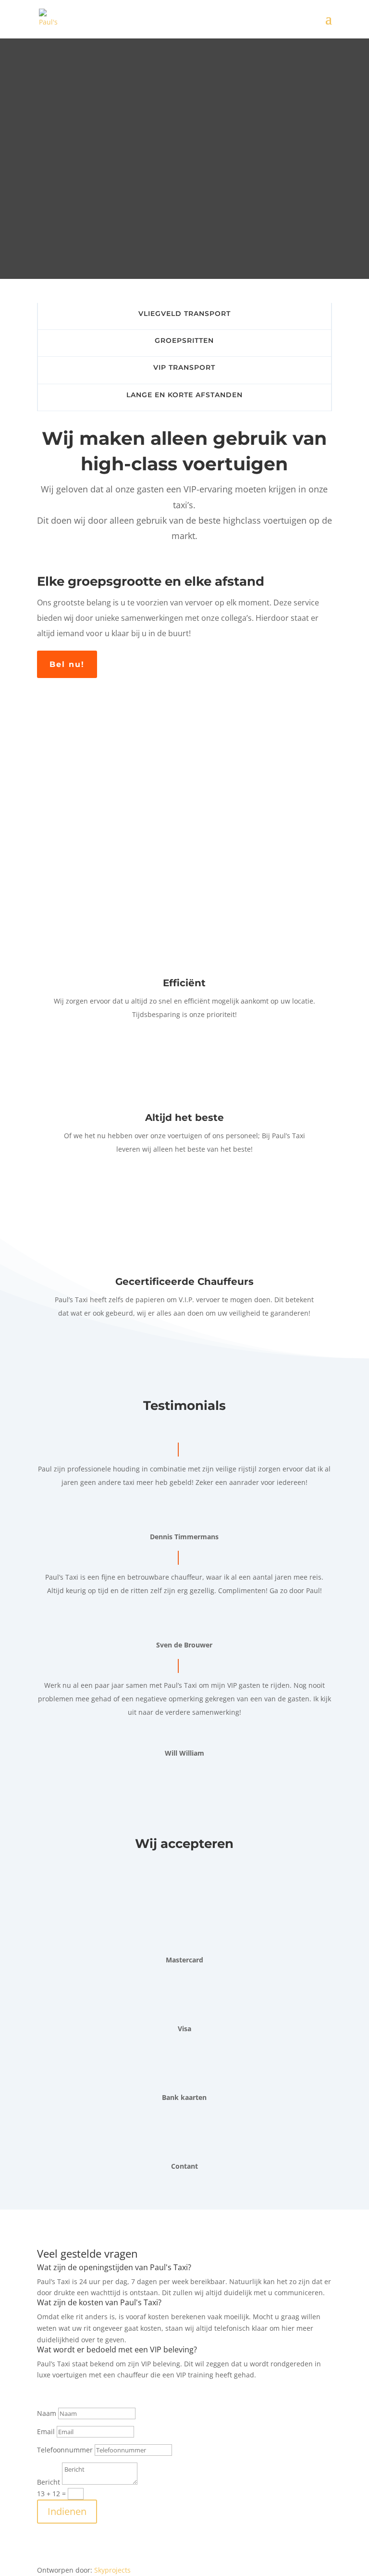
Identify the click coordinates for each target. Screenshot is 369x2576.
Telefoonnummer (65, 2450)
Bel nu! (67, 664)
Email (46, 2431)
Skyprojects (112, 2570)
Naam (47, 2413)
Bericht (49, 2482)
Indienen (67, 2511)
